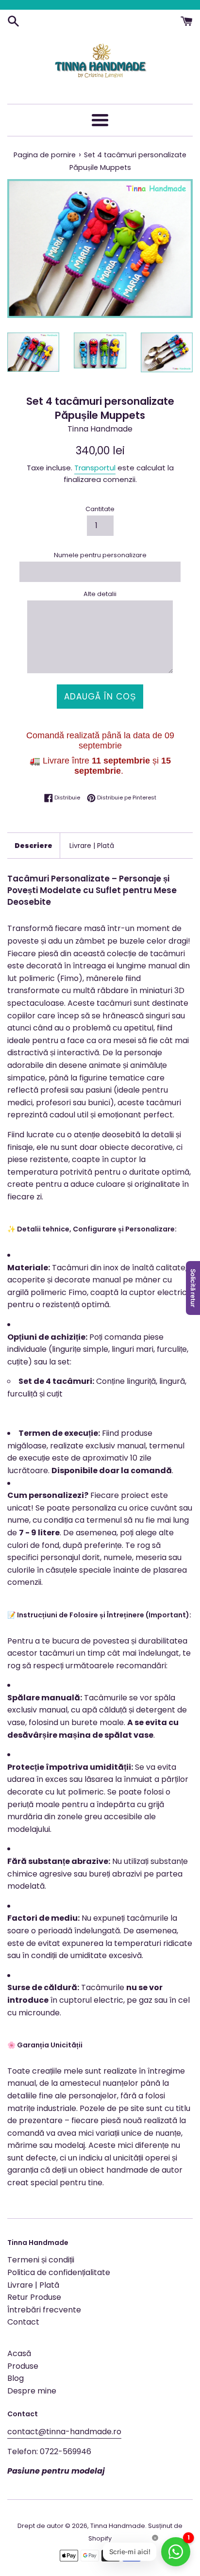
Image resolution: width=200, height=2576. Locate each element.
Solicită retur (193, 1288)
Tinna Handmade (118, 2526)
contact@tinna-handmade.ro (64, 2432)
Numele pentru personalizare (100, 555)
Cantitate (100, 509)
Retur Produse (34, 2297)
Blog (16, 2378)
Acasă (19, 2353)
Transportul (95, 468)
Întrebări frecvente (44, 2310)
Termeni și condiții (41, 2260)
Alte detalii (100, 594)
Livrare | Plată (92, 846)
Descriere (33, 846)
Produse (23, 2366)
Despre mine (32, 2391)
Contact (23, 2322)
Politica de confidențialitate (59, 2272)
